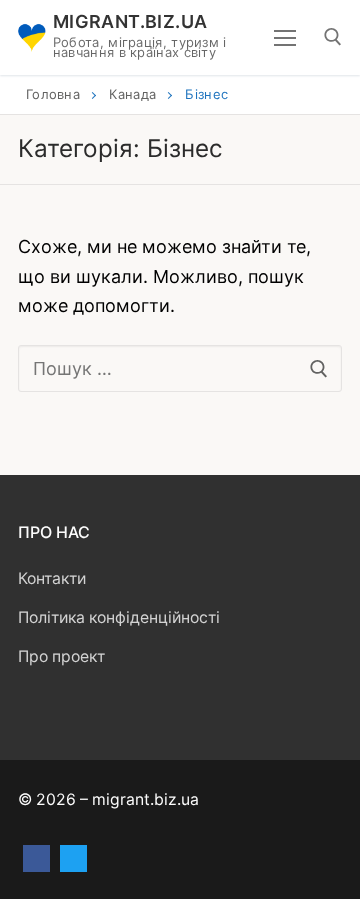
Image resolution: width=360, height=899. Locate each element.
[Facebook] (36, 858)
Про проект (61, 656)
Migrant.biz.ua (130, 21)
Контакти (52, 578)
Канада (132, 94)
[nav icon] (285, 37)
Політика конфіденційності (119, 617)
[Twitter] (73, 858)
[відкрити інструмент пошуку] (333, 37)
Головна (53, 94)
